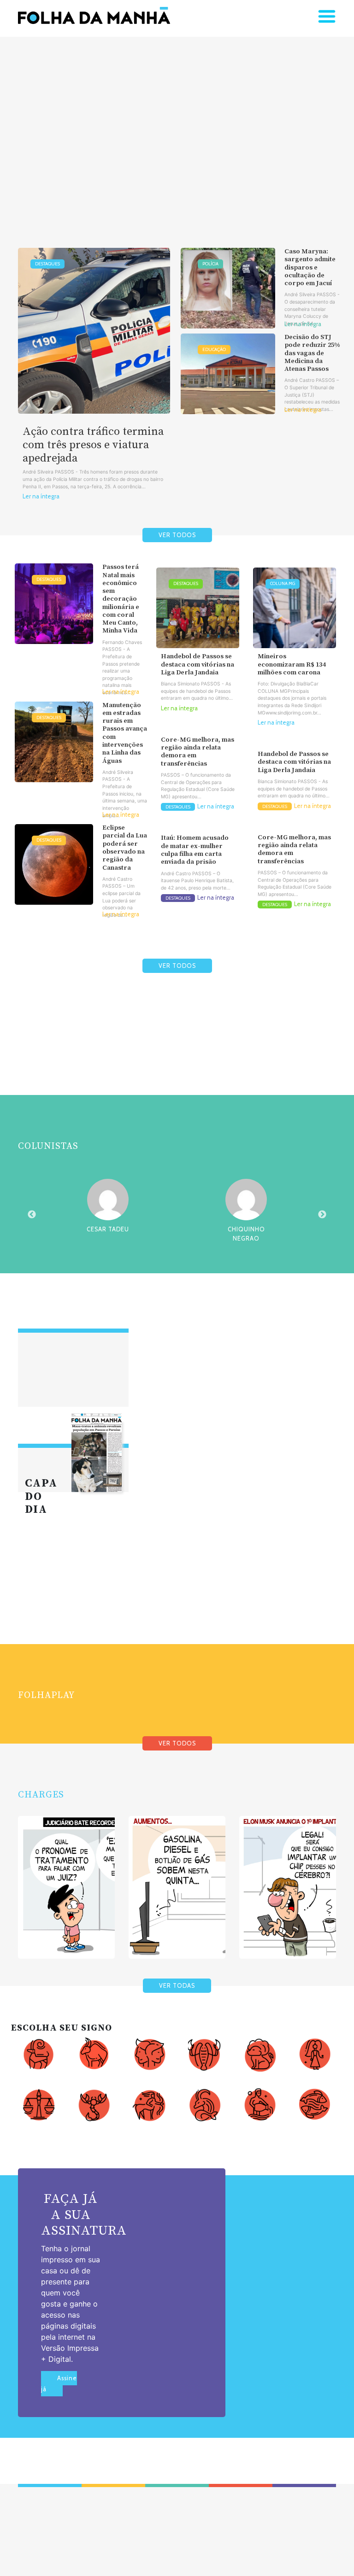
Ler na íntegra (41, 496)
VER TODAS (177, 1986)
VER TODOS (177, 535)
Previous (32, 1215)
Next (322, 1215)
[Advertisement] (177, 128)
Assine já (59, 2384)
